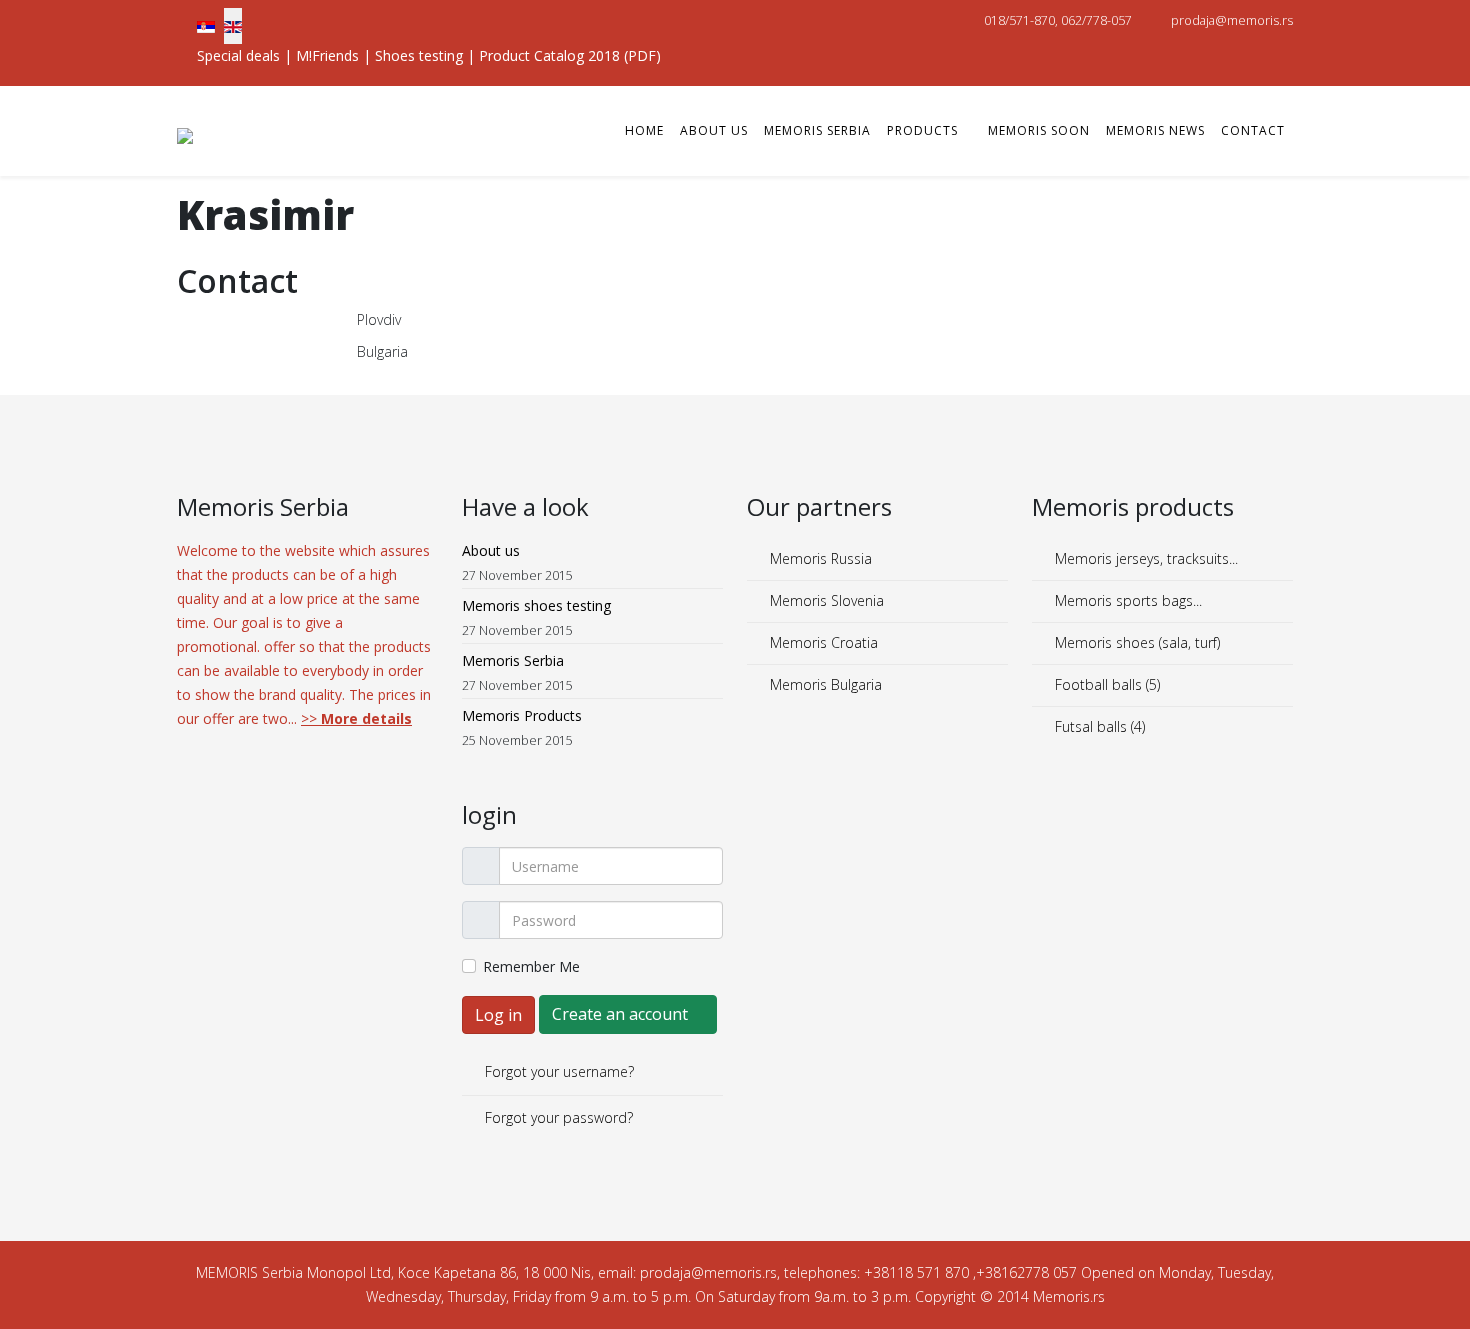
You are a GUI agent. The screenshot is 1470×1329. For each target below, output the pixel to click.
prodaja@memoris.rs (1232, 20)
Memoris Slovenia (825, 600)
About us (714, 130)
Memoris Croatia (822, 642)
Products (922, 130)
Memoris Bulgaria (824, 684)
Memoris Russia (819, 558)
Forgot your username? (557, 1071)
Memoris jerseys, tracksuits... (1144, 558)
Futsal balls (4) (1098, 726)
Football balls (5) (1105, 684)
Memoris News (1155, 130)
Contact (1253, 130)
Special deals (238, 55)
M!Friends (327, 55)
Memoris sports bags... (1126, 600)
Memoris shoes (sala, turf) (1135, 642)
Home (644, 130)
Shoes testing (419, 55)
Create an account (622, 1014)
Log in (498, 1015)
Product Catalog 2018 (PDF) (570, 55)
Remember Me (531, 966)
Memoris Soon (1039, 130)
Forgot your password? (557, 1117)
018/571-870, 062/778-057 (1058, 20)
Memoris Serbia (817, 130)
